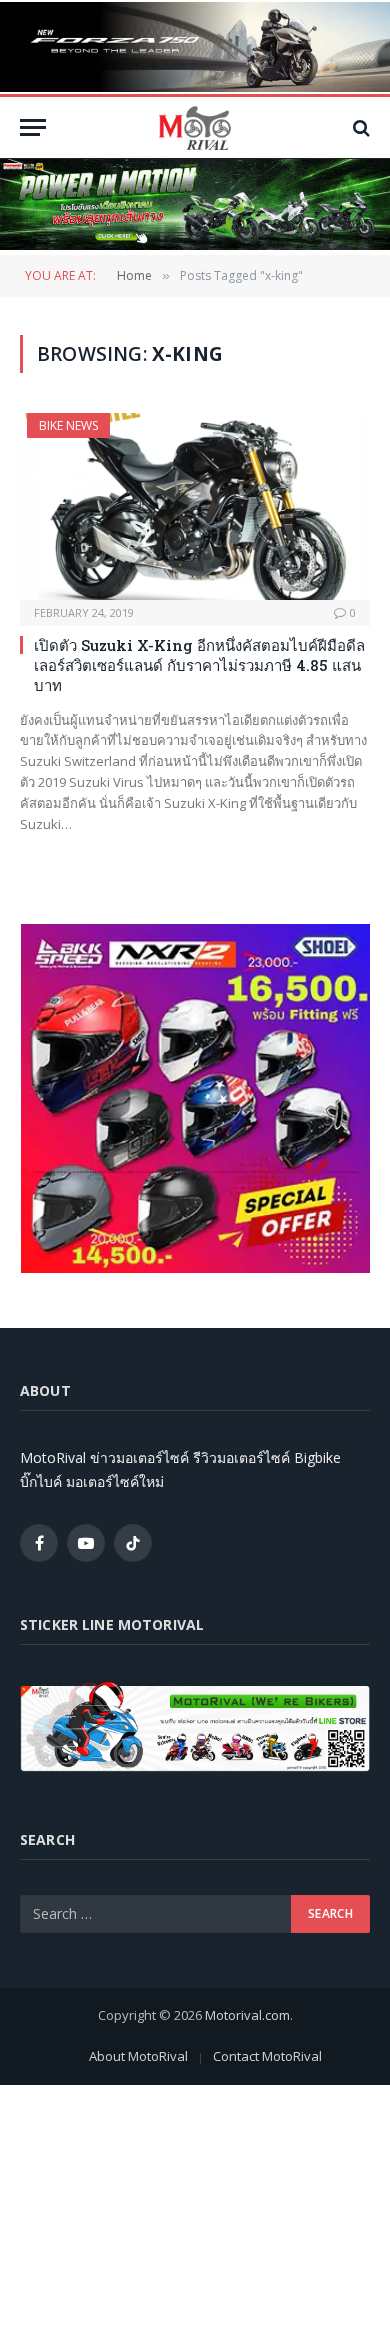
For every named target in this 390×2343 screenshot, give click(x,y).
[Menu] (33, 127)
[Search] (359, 127)
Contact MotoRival (267, 2056)
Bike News (68, 425)
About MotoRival (138, 2056)
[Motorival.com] (195, 127)
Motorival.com (247, 2015)
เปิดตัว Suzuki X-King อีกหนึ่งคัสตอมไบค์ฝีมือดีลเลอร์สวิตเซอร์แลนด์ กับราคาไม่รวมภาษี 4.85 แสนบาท (199, 665)
